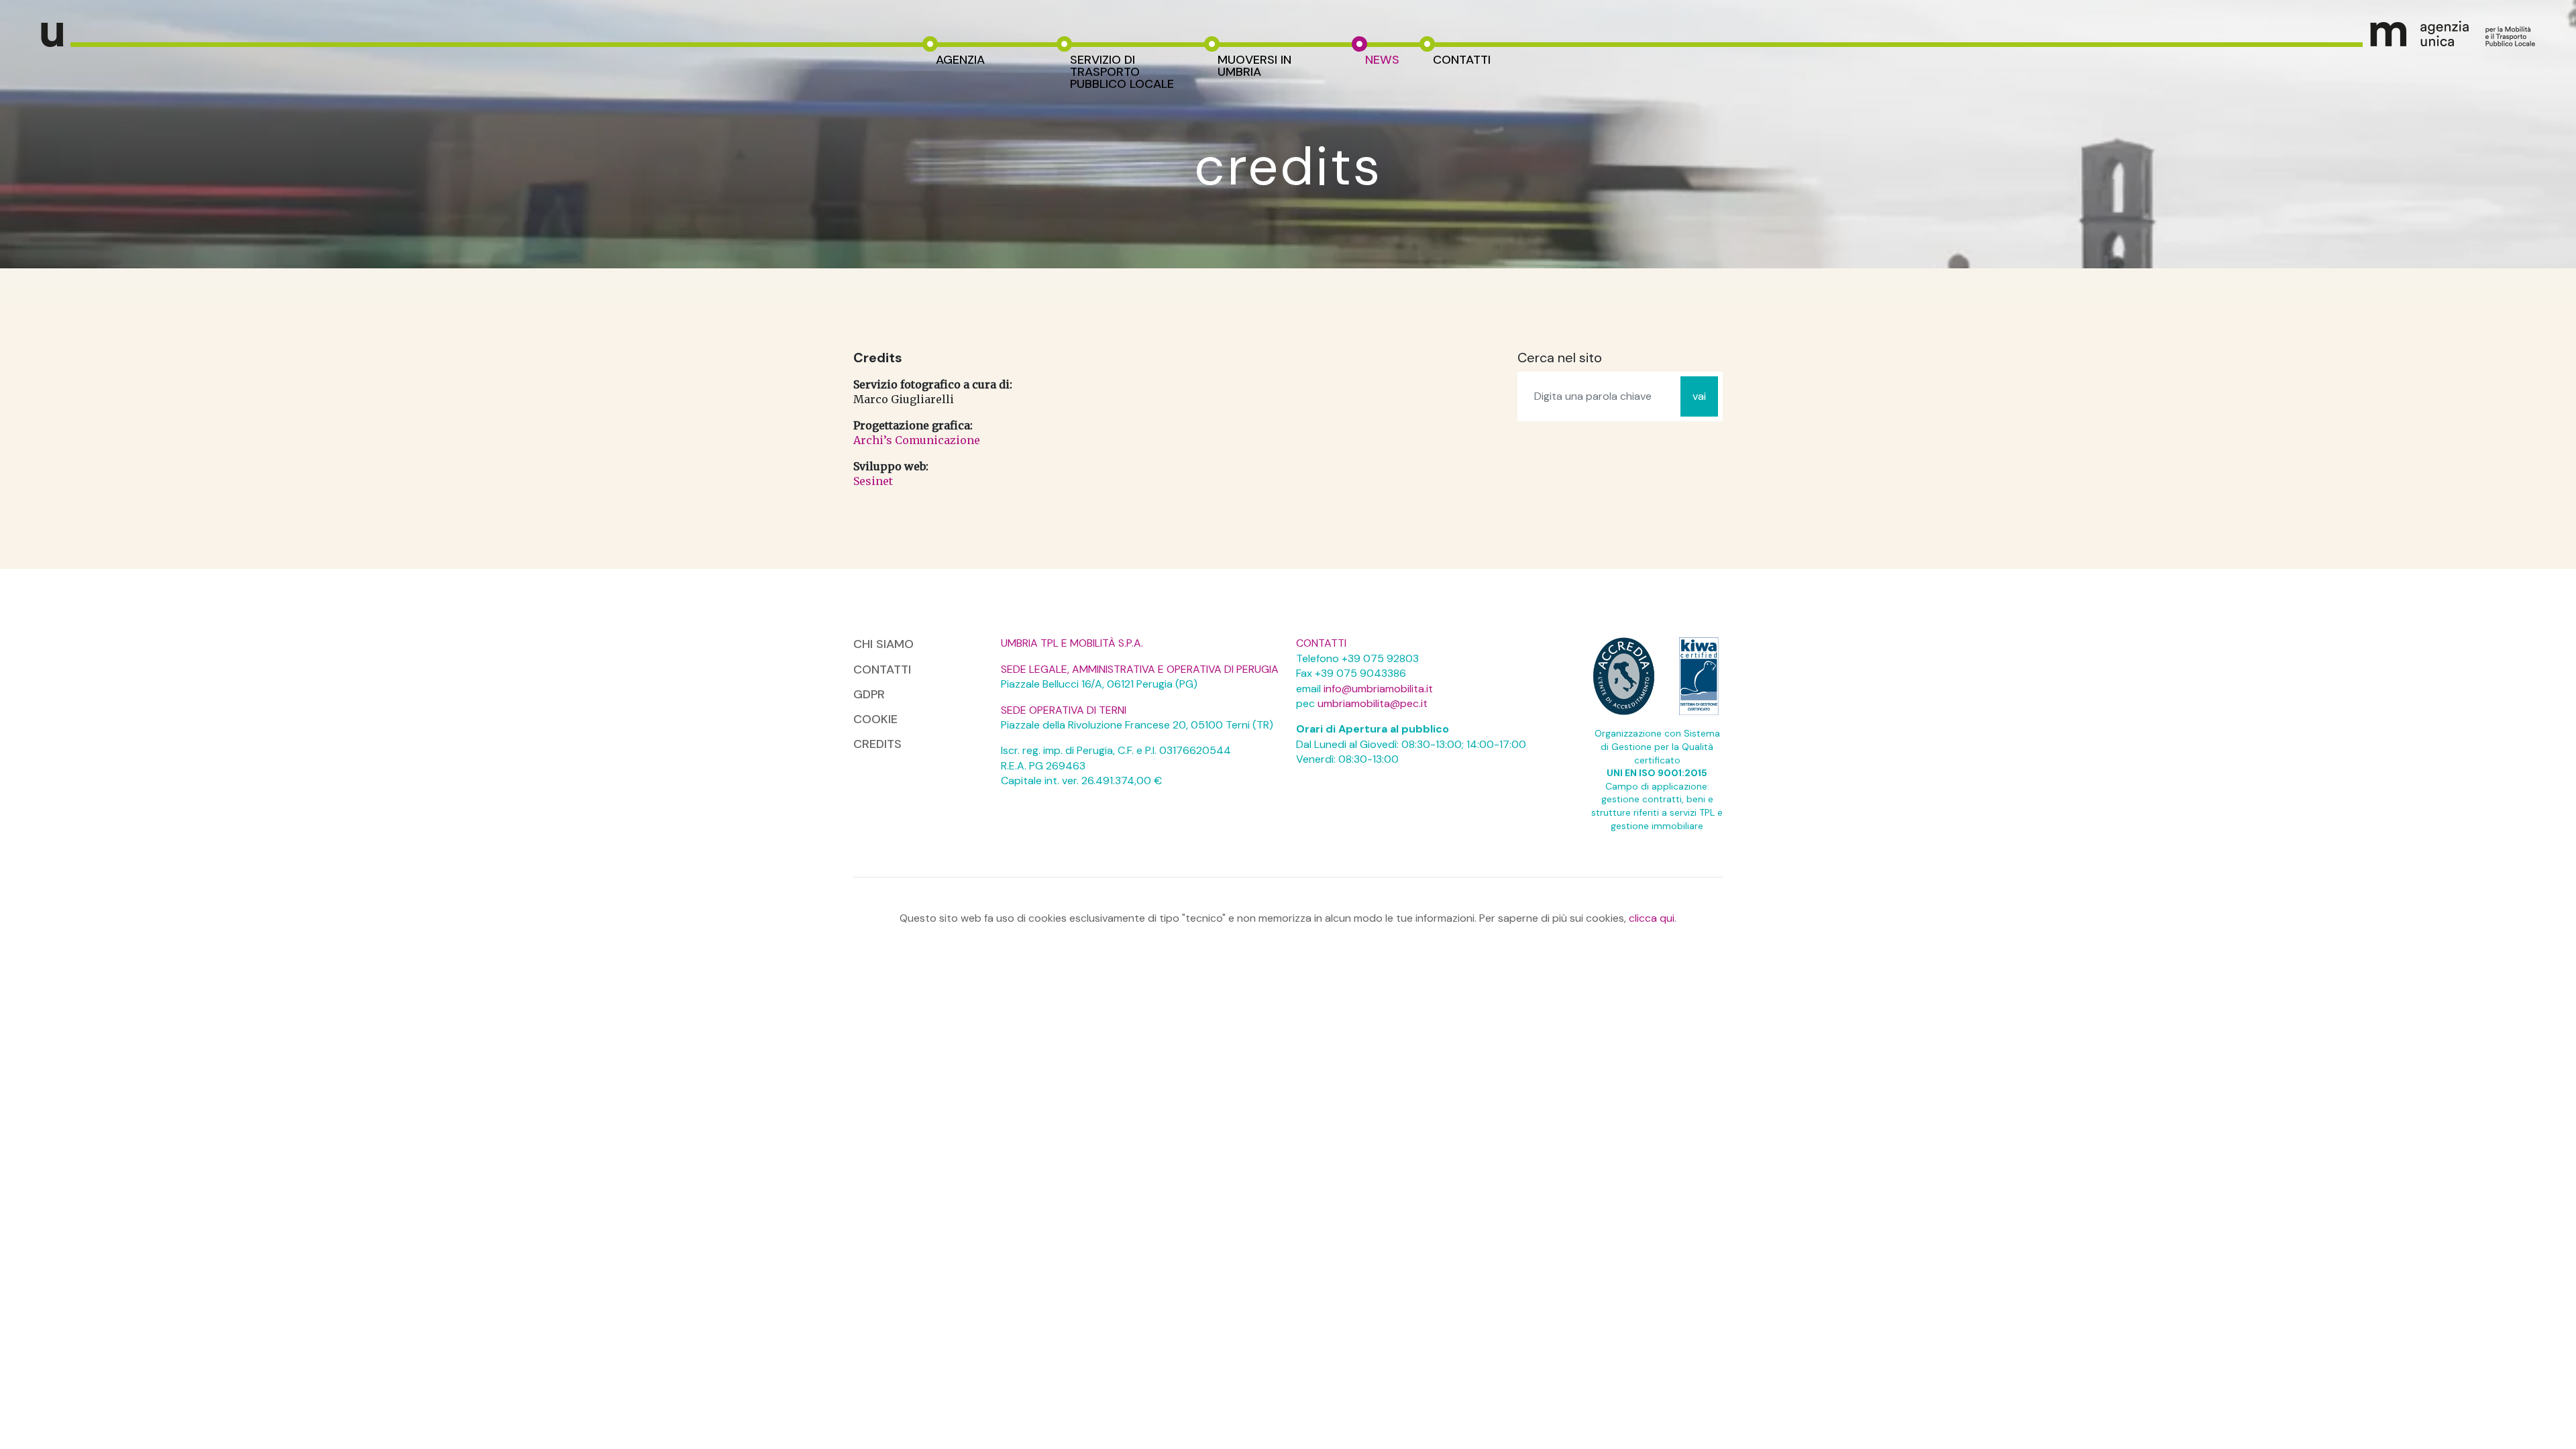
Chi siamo (883, 644)
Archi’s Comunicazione (917, 440)
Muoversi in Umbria (1254, 66)
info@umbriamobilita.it (1378, 689)
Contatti (1462, 60)
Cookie (875, 719)
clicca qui (1652, 918)
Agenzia (960, 60)
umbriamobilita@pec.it (1373, 703)
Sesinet (873, 481)
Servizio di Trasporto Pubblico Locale (1122, 72)
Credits (877, 744)
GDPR (869, 694)
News (1382, 60)
